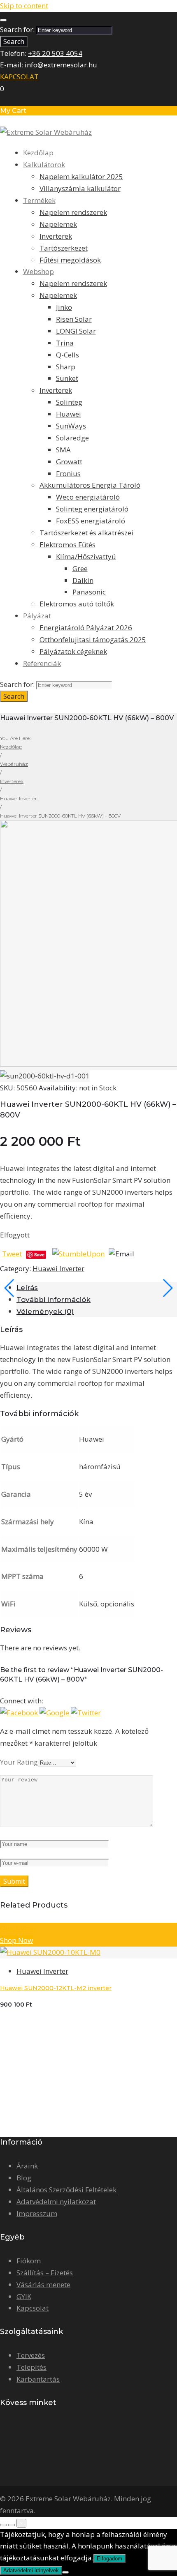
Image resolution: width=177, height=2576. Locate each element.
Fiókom (29, 2261)
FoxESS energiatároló (91, 521)
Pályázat (37, 616)
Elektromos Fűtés (68, 545)
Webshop (38, 271)
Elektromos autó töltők (77, 604)
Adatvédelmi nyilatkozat (56, 2202)
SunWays (71, 426)
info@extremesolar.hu (61, 65)
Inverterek (56, 236)
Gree (80, 568)
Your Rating (19, 1762)
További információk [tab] (54, 1300)
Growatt (69, 462)
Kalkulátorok (44, 165)
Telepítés (31, 2367)
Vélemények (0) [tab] (45, 1311)
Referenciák (42, 663)
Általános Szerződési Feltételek (66, 2190)
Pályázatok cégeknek (73, 651)
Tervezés (31, 2355)
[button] (20, 1713)
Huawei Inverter (19, 798)
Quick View (18, 1928)
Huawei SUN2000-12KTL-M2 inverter (56, 1988)
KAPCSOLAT (19, 77)
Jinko (64, 307)
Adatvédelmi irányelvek (31, 2570)
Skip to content (24, 6)
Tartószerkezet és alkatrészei (86, 533)
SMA (63, 450)
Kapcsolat (33, 2308)
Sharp (66, 367)
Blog (24, 2178)
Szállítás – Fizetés (45, 2273)
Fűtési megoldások (70, 260)
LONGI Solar (76, 331)
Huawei (69, 414)
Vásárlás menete (43, 2285)
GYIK (24, 2296)
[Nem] (65, 2572)
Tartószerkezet (64, 248)
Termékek (39, 200)
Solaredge (72, 438)
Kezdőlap (38, 153)
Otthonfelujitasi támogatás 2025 (93, 639)
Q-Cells (68, 355)
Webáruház (14, 764)
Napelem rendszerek (73, 212)
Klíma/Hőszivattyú (86, 556)
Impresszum (37, 2213)
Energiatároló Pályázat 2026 (86, 628)
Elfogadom (109, 2559)
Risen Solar (74, 319)
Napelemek (58, 224)
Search (14, 41)
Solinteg (69, 402)
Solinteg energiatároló (92, 509)
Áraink (27, 2166)
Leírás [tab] (27, 1288)
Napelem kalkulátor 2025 (81, 176)
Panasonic (89, 592)
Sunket (67, 378)
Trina (65, 343)
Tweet (12, 1254)
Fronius (68, 473)
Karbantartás (38, 2379)
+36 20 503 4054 (55, 53)
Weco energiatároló (88, 497)
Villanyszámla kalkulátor (80, 188)
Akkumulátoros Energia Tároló (90, 485)
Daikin (83, 580)
